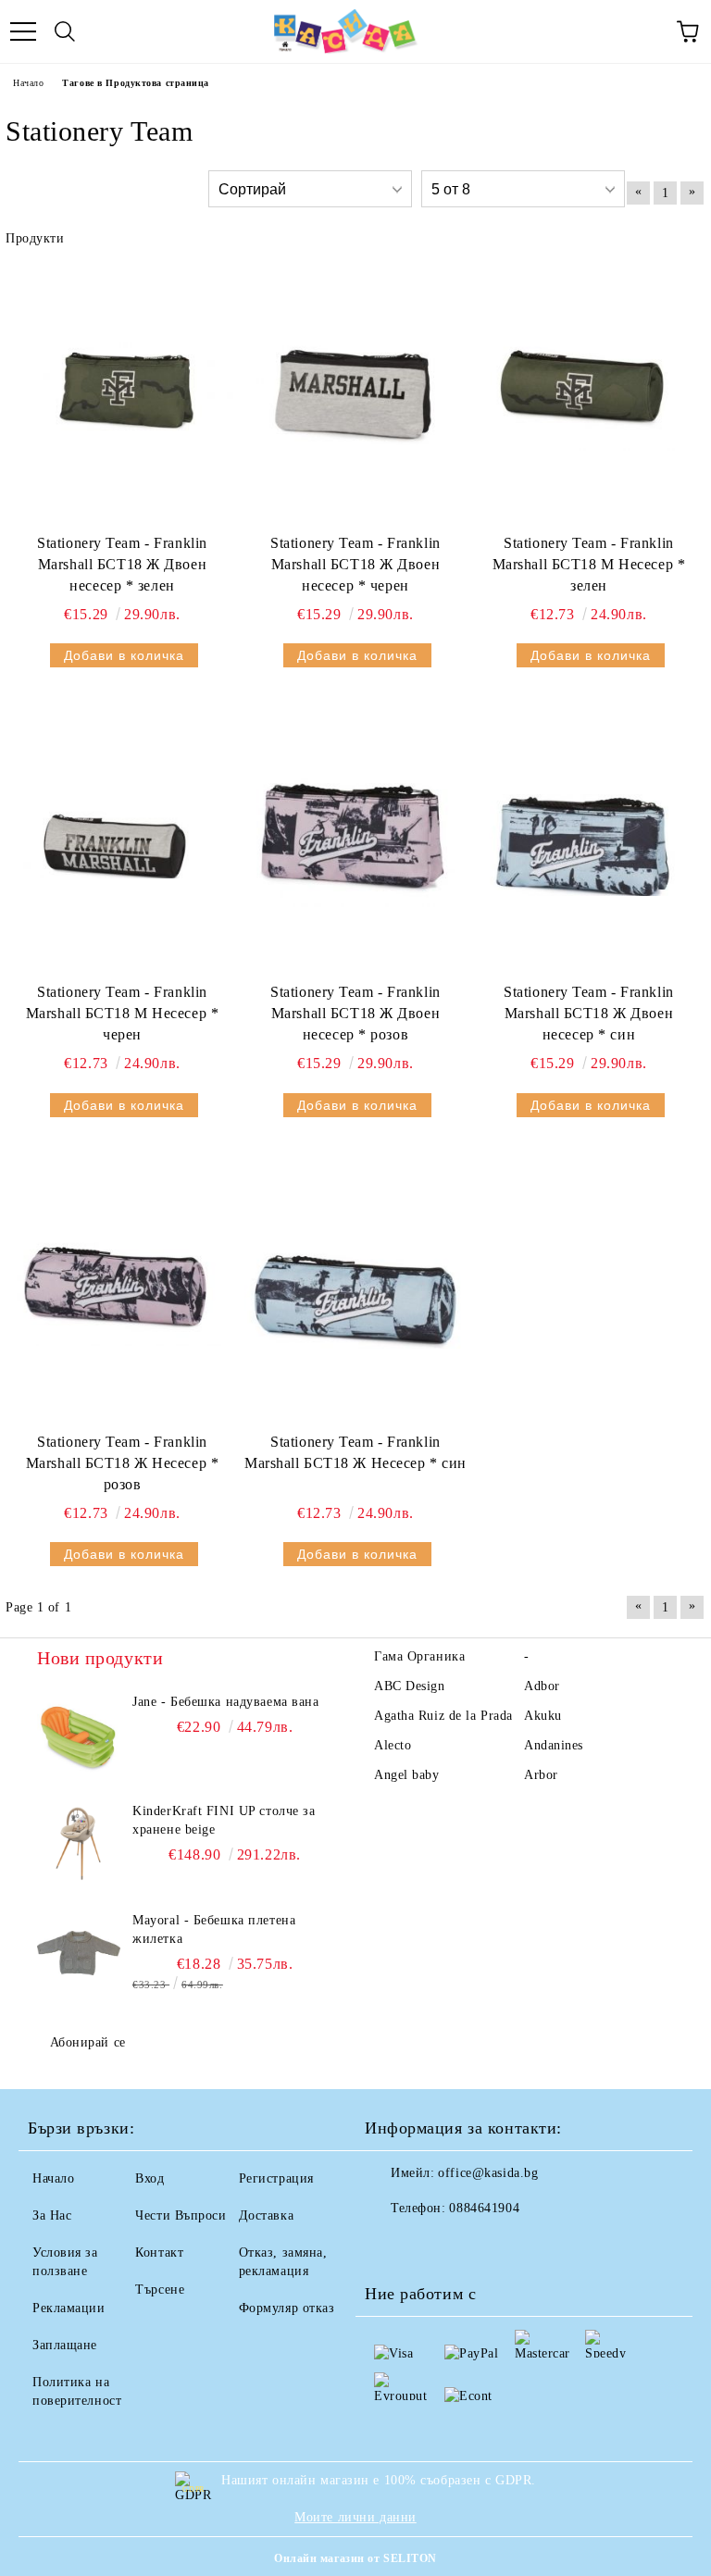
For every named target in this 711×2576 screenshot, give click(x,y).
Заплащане (65, 2345)
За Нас (52, 2215)
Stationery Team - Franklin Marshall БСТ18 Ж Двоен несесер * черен (355, 564)
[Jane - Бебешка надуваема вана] (79, 1735)
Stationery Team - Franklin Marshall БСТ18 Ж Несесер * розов (123, 1463)
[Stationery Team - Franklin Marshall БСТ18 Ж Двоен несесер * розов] (355, 841)
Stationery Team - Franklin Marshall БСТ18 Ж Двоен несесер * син (589, 1013)
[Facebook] (389, 2246)
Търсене (160, 2290)
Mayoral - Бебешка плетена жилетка (214, 1929)
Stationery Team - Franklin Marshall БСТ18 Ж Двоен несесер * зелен (122, 564)
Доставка (266, 2215)
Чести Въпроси (181, 2215)
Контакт (159, 2252)
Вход (150, 2178)
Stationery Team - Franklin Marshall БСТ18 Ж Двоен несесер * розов (355, 1013)
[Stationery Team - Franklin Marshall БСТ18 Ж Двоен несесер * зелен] (122, 392)
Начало (28, 83)
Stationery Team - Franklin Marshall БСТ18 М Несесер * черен (123, 1013)
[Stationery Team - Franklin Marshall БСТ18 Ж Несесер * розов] (122, 1291)
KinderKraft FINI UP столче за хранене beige (224, 1820)
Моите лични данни (355, 2517)
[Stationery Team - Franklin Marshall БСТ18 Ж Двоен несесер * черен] (355, 392)
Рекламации (69, 2308)
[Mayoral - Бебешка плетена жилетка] (79, 1953)
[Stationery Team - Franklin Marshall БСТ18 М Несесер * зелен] (589, 392)
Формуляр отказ (287, 2308)
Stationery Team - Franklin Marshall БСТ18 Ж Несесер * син (355, 1452)
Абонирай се (88, 2042)
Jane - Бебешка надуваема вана (225, 1702)
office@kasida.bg (488, 2173)
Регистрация (276, 2178)
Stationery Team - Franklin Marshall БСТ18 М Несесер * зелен (589, 564)
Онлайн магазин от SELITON (355, 2558)
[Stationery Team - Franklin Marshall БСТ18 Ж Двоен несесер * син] (589, 841)
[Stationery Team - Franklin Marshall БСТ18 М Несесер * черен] (122, 841)
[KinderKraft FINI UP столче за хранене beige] (79, 1844)
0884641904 (484, 2208)
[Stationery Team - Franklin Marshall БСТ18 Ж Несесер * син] (355, 1291)
